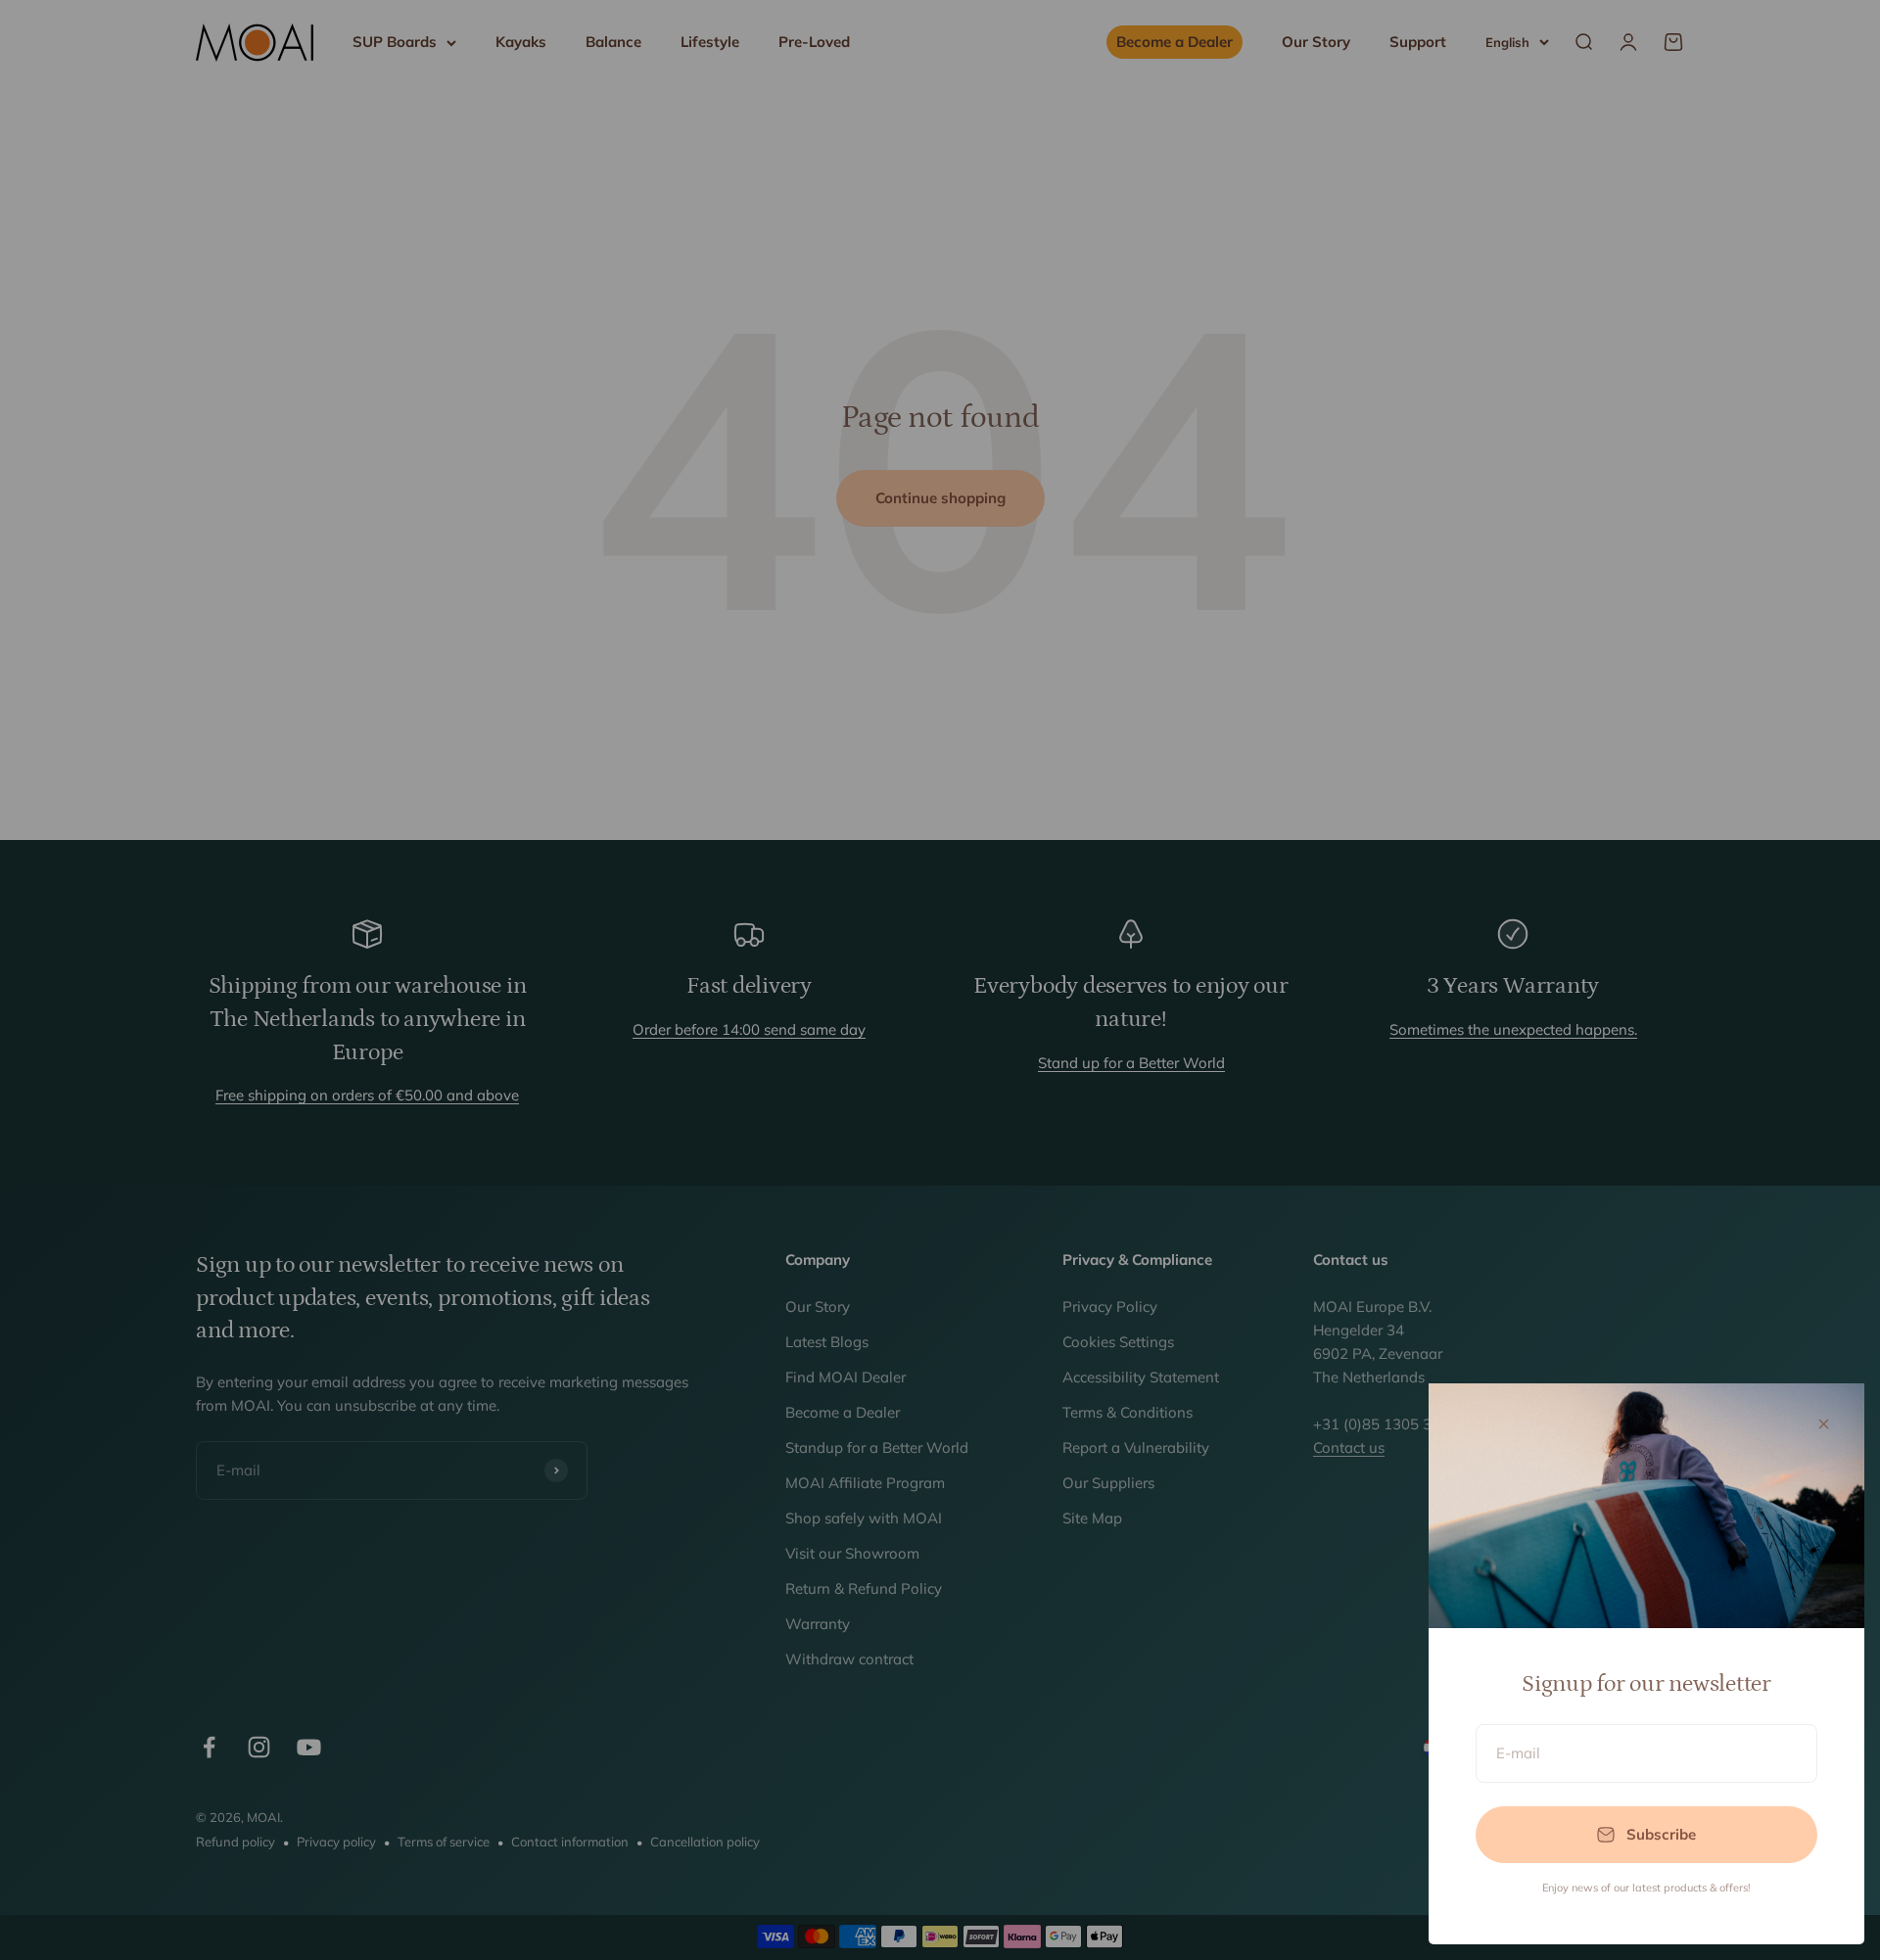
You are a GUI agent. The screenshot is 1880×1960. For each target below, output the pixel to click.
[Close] (1824, 1424)
